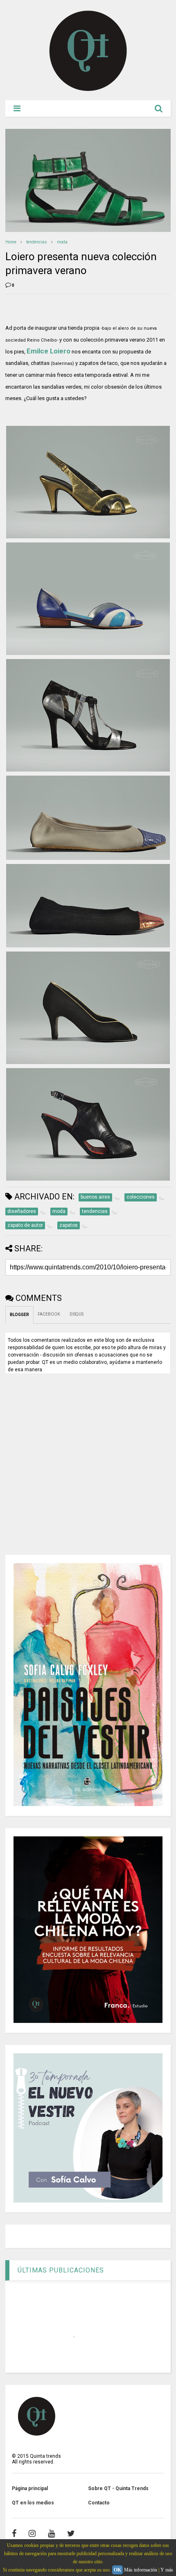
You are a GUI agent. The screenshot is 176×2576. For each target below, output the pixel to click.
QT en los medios (33, 2503)
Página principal (30, 2488)
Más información (141, 2570)
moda (62, 242)
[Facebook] (14, 2533)
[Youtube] (51, 2533)
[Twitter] (71, 2533)
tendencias (37, 242)
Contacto (99, 2503)
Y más (167, 2570)
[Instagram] (32, 2533)
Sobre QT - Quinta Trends (118, 2488)
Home (11, 242)
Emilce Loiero (49, 351)
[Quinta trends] (88, 90)
